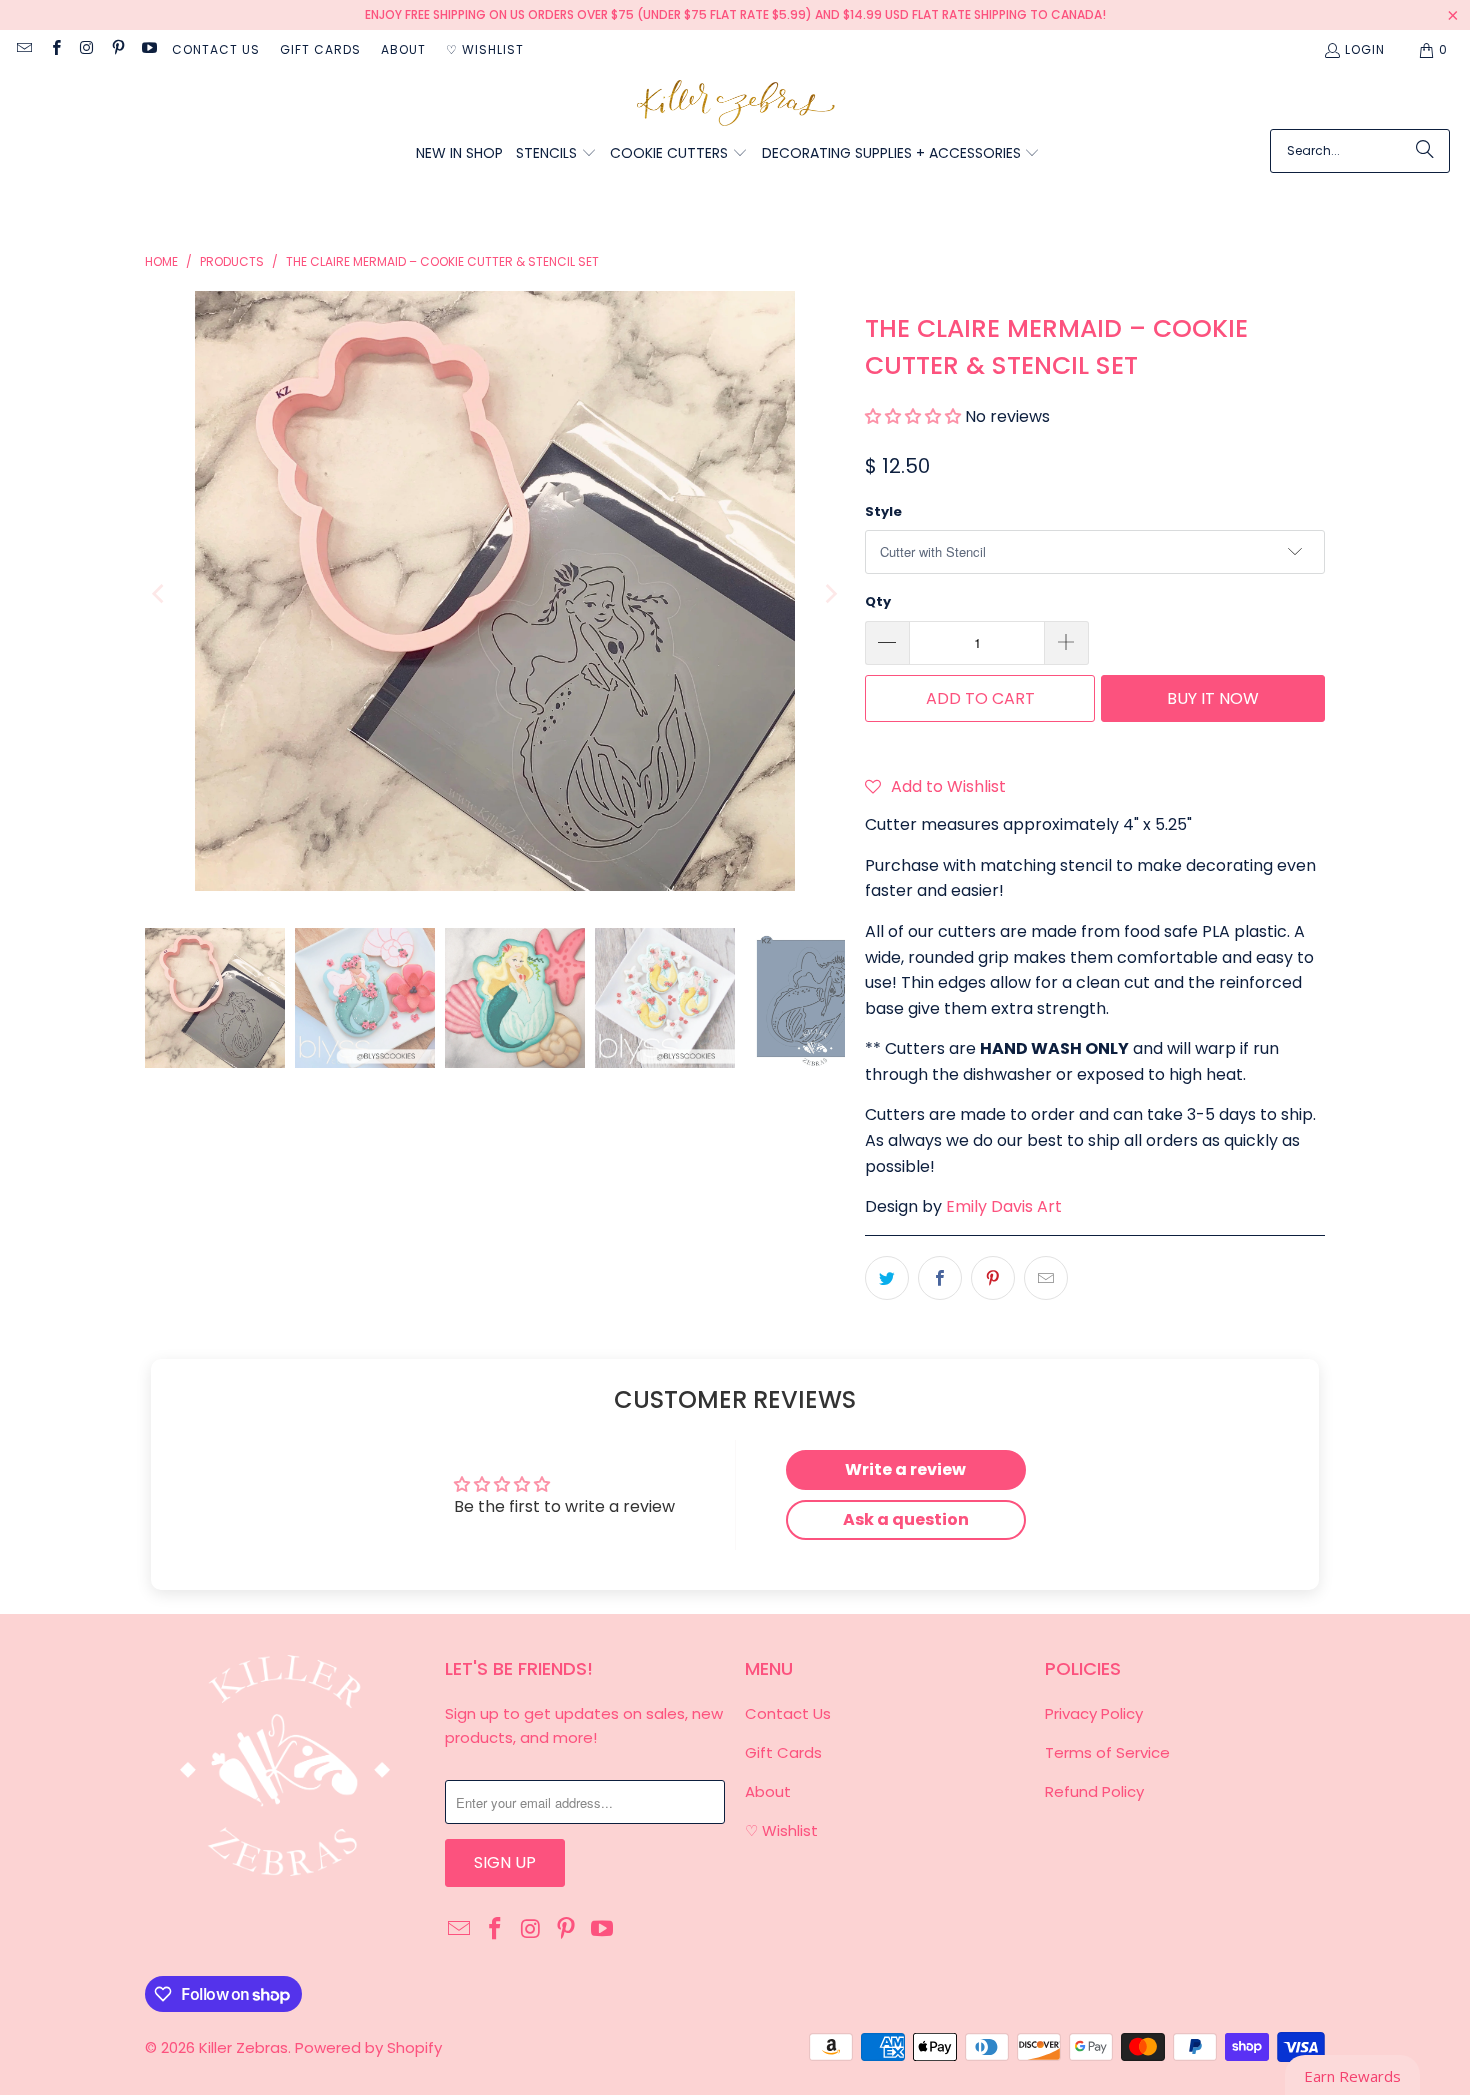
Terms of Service (1107, 1752)
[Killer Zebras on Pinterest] (117, 49)
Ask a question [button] (906, 1519)
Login (1365, 49)
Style (883, 511)
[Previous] (160, 595)
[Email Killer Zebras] (23, 49)
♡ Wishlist (485, 49)
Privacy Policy (1094, 1713)
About (403, 49)
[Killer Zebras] (735, 104)
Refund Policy (1094, 1791)
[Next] (830, 595)
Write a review (905, 1469)
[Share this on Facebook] (940, 1278)
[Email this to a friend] (1046, 1278)
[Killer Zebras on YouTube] (148, 49)
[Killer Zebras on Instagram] (86, 49)
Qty (878, 601)
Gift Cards (320, 49)
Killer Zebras (243, 2047)
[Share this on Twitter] (887, 1278)
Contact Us (216, 49)
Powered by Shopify (368, 2047)
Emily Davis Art (1004, 1206)
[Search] (1425, 151)
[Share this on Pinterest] (993, 1278)
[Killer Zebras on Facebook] (54, 49)
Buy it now (1213, 698)
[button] (556, 154)
